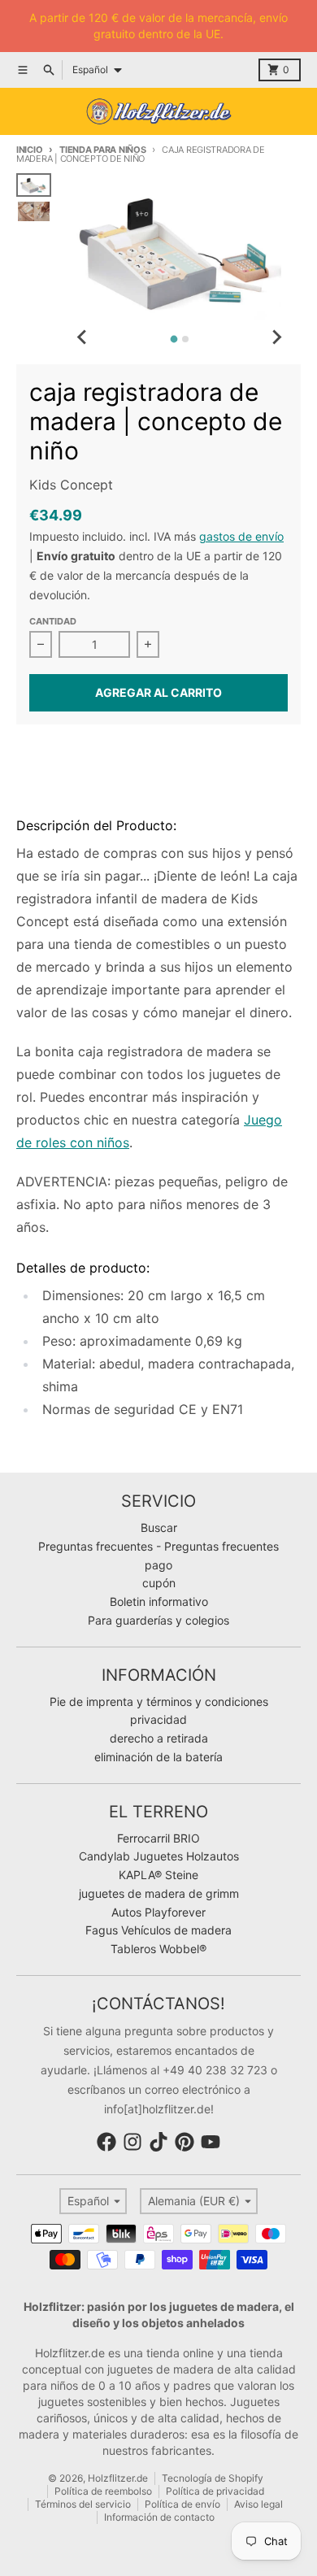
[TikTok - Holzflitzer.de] (158, 2142)
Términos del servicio (83, 2504)
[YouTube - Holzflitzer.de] (211, 2142)
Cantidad (53, 621)
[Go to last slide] (82, 337)
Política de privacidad (215, 2491)
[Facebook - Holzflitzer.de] (106, 2142)
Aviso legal (258, 2504)
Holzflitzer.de (118, 2478)
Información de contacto (159, 2517)
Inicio (29, 150)
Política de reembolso (103, 2491)
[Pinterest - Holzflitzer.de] (185, 2142)
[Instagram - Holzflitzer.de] (132, 2142)
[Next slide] (276, 337)
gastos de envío (241, 536)
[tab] (174, 339)
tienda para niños (102, 150)
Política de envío (182, 2504)
